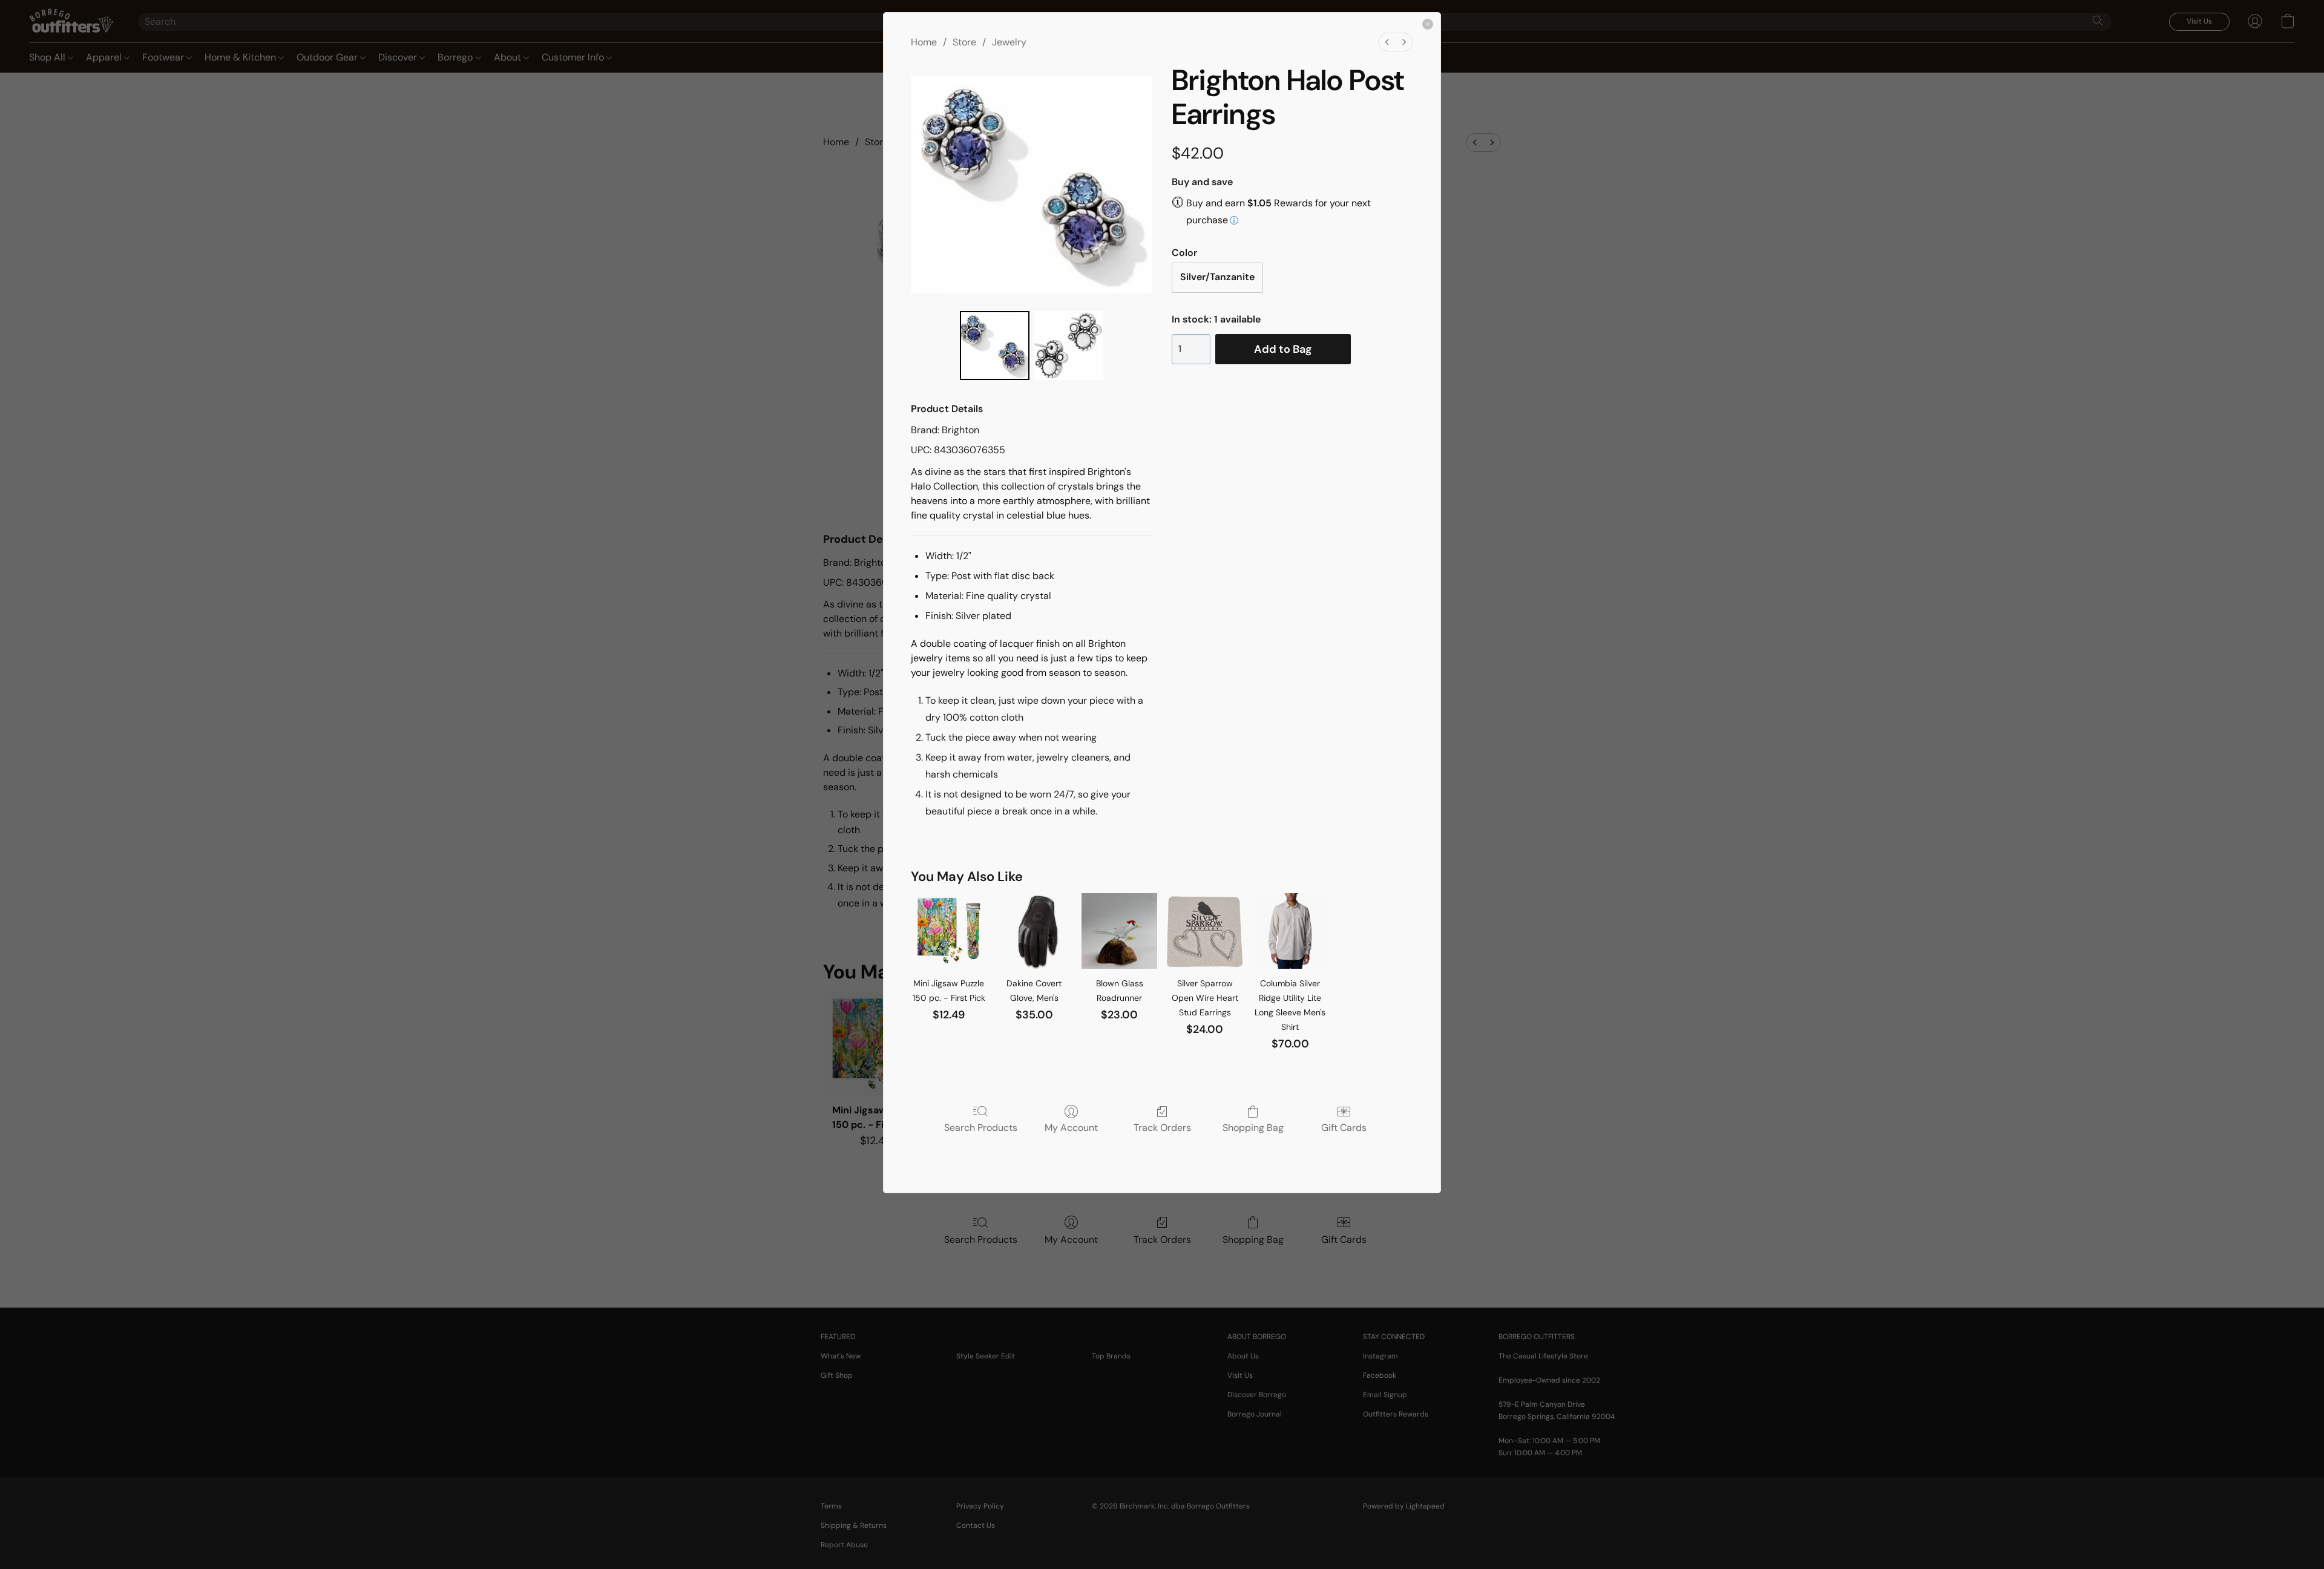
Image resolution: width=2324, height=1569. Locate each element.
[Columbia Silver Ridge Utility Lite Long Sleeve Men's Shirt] (1290, 931)
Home (924, 42)
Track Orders (1162, 1127)
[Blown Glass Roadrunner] (1119, 931)
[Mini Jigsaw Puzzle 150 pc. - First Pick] (949, 931)
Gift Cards (1344, 1127)
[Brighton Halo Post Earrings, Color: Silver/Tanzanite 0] (994, 346)
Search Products (981, 1127)
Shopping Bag (1253, 1127)
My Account (1071, 1127)
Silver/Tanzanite (1217, 277)
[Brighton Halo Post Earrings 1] (1069, 346)
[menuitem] (1387, 42)
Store (964, 42)
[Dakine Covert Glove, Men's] (1034, 931)
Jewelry (1009, 42)
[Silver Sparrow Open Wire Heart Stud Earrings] (1205, 931)
